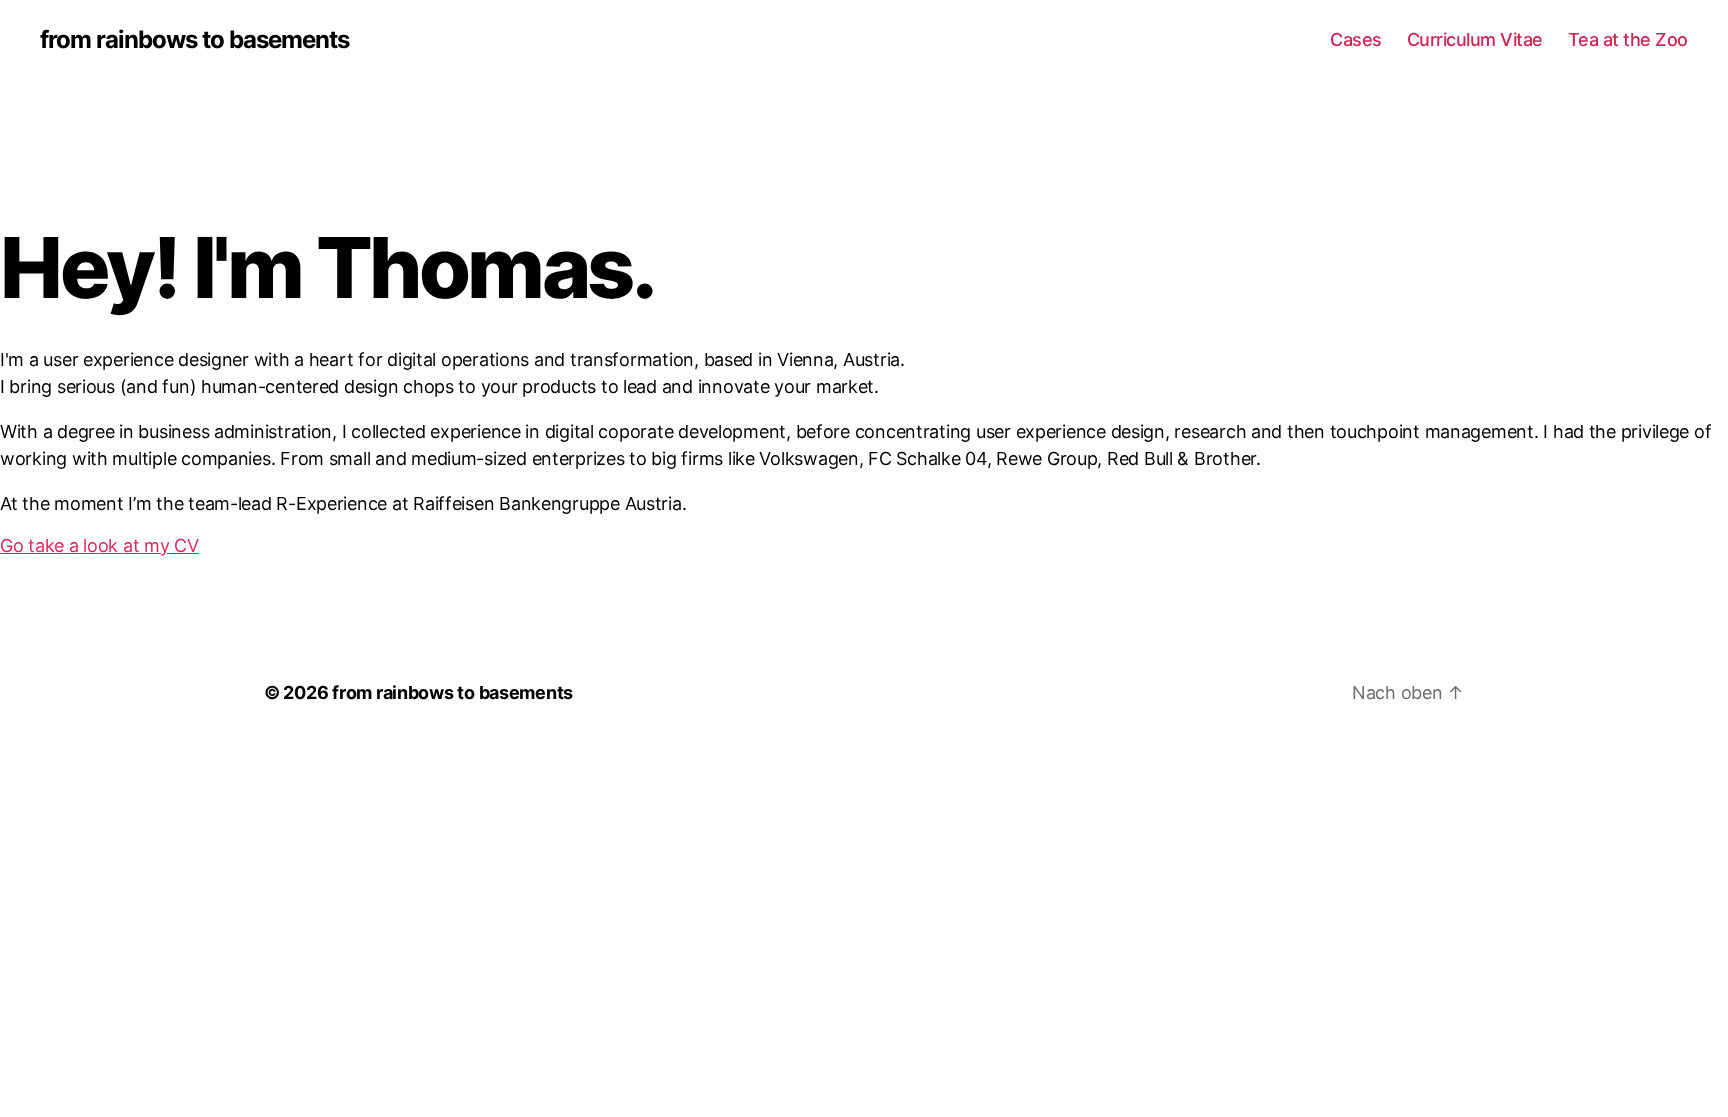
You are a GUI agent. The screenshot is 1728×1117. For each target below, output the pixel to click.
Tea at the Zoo (1628, 39)
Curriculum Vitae (1475, 39)
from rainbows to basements (194, 40)
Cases (1356, 39)
